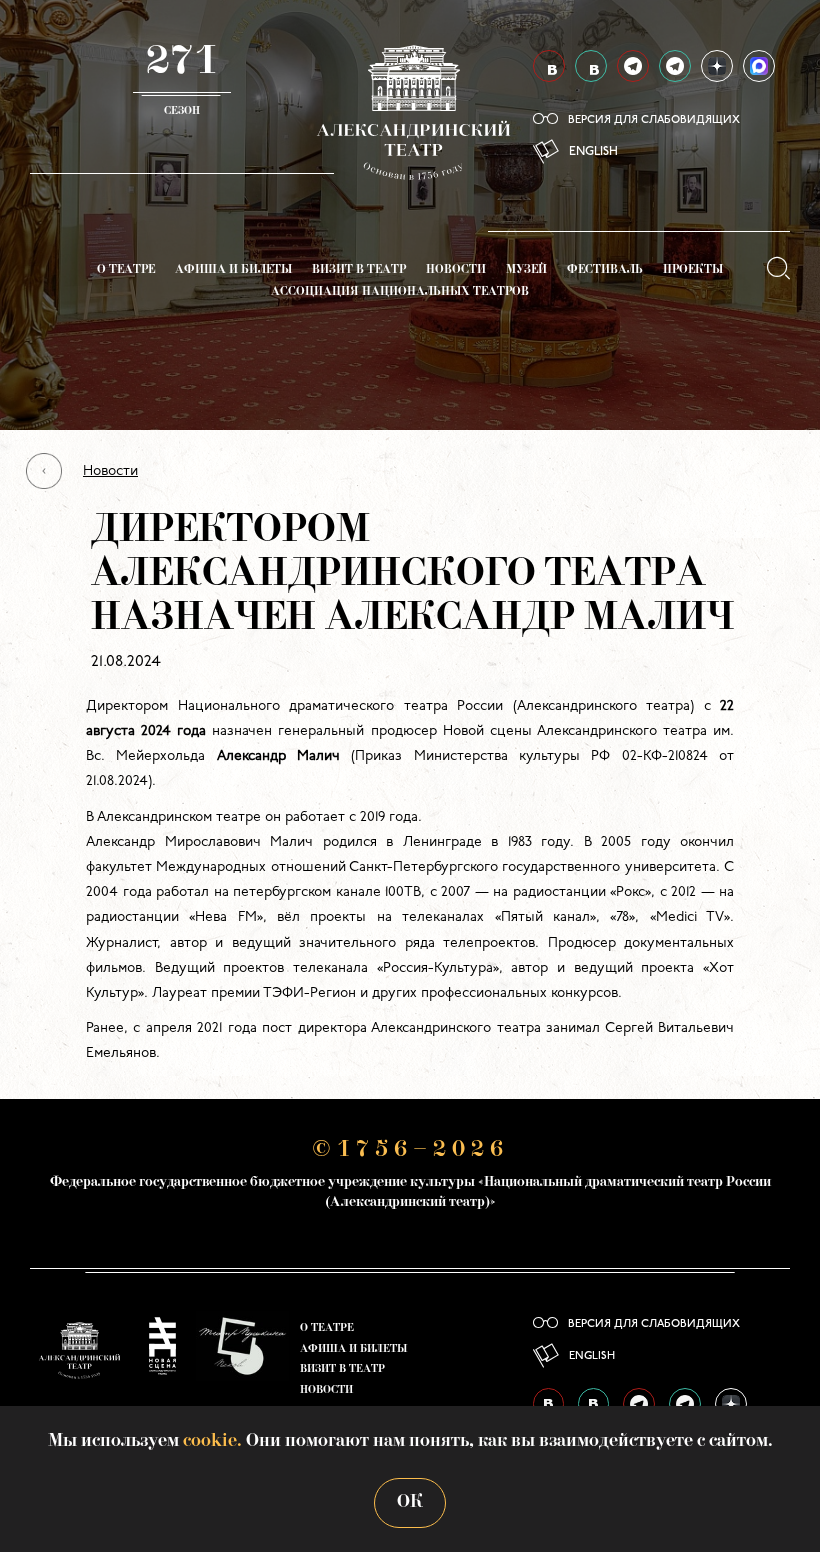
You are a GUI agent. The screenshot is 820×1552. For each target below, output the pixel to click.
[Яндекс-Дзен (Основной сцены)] (717, 66)
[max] (759, 66)
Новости (456, 270)
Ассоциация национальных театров (400, 292)
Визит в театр (359, 270)
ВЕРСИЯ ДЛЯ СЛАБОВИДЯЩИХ (654, 120)
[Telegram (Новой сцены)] (675, 66)
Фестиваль (605, 270)
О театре (126, 270)
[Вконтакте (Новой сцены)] (591, 66)
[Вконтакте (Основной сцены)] (549, 66)
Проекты (693, 270)
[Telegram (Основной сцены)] (633, 66)
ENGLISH (593, 152)
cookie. (212, 1441)
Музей (526, 270)
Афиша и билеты (233, 270)
